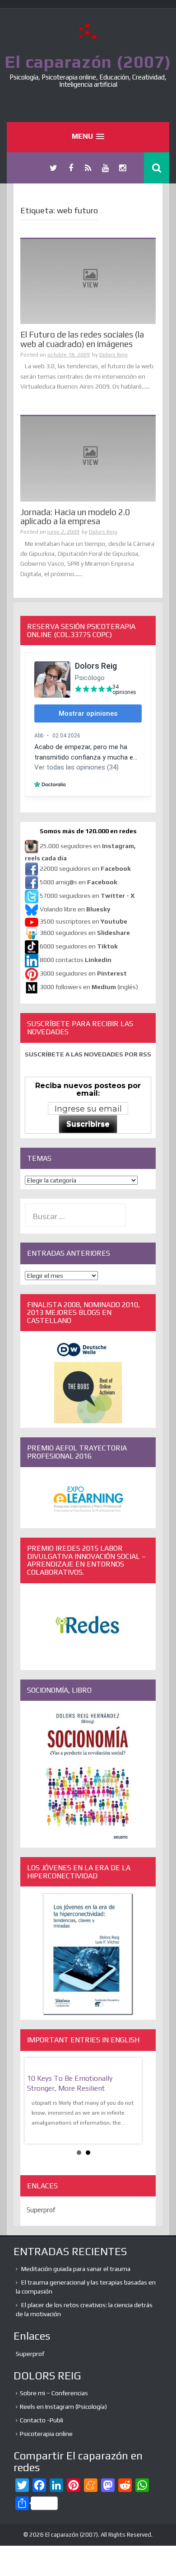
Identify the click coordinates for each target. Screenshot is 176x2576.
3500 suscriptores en (83, 921)
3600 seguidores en (85, 933)
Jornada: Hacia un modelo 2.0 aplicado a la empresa (75, 517)
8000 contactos (76, 960)
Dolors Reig (113, 355)
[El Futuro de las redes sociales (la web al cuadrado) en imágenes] (88, 281)
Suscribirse (88, 1124)
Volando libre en (75, 910)
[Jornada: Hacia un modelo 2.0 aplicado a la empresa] (88, 458)
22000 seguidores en (85, 869)
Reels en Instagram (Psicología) (63, 2407)
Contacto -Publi (42, 2420)
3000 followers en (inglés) (89, 987)
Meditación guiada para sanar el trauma (76, 2269)
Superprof (41, 2210)
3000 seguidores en (83, 974)
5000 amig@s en (79, 882)
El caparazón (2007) (88, 61)
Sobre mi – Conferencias (54, 2393)
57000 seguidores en (86, 896)
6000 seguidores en (79, 947)
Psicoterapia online (46, 2434)
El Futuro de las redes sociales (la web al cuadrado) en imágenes (82, 339)
